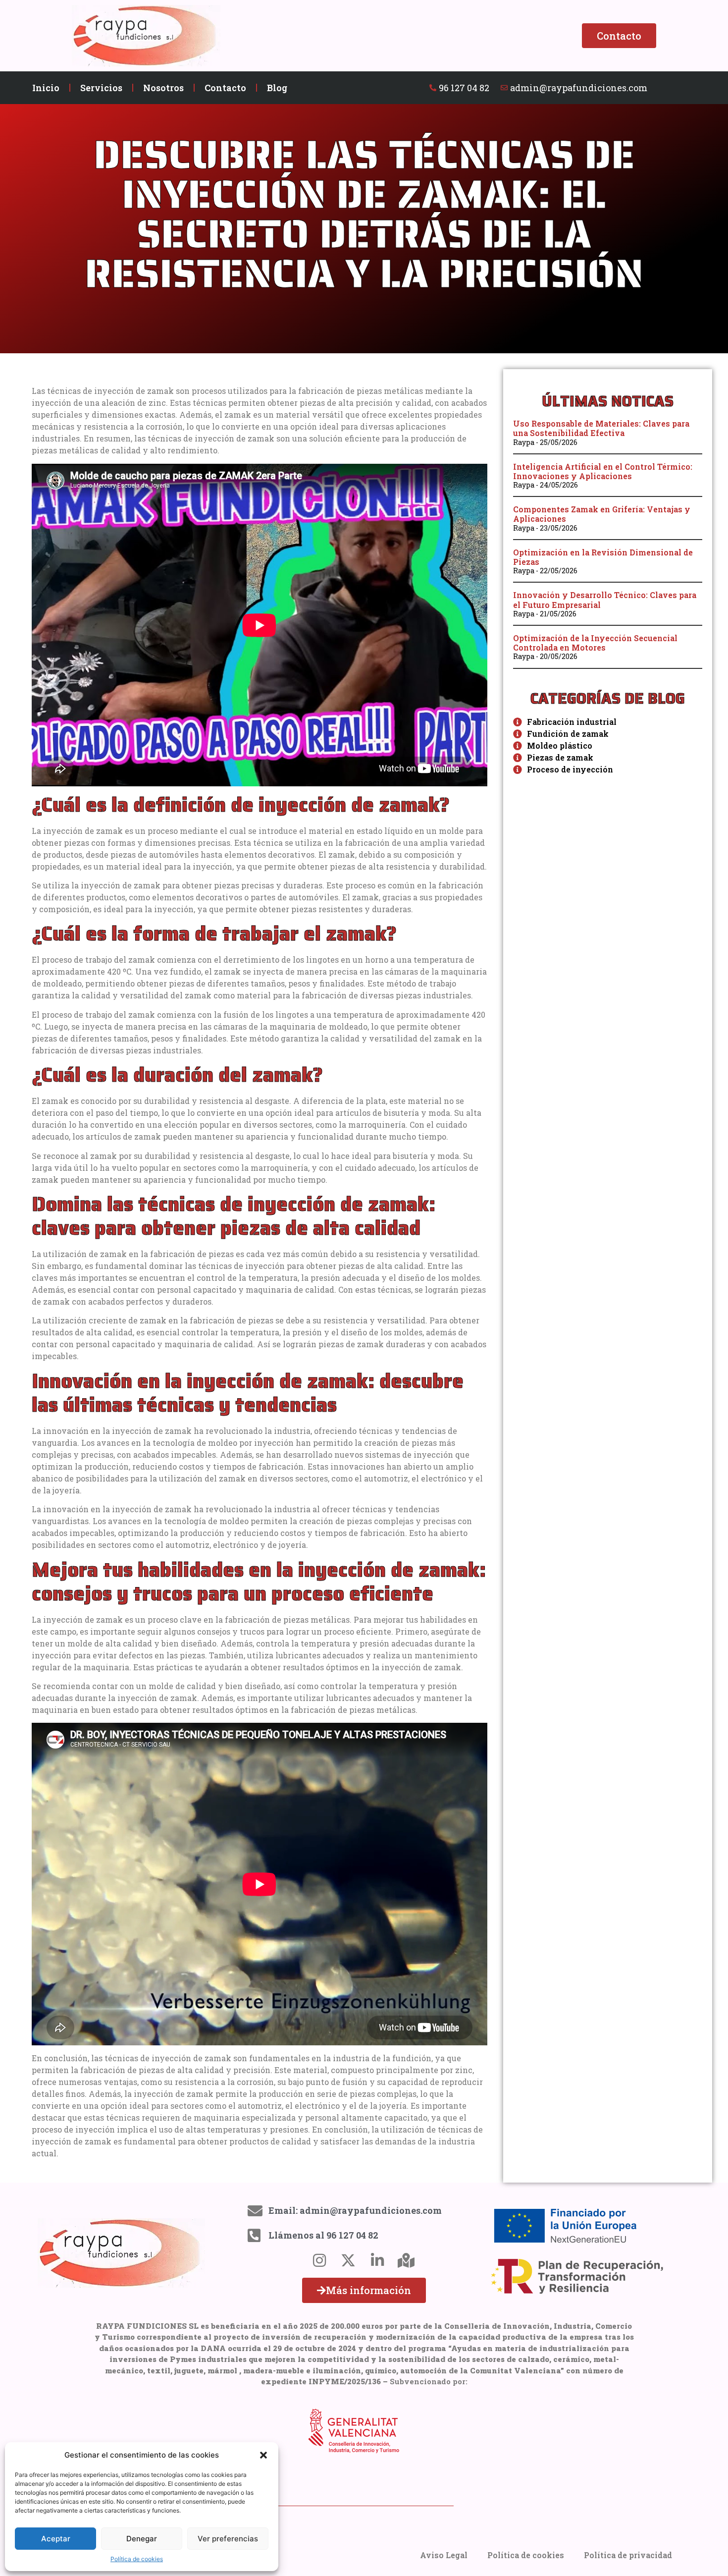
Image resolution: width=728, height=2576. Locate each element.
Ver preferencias (228, 2539)
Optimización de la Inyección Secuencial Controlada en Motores (595, 643)
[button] (263, 2455)
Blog (277, 88)
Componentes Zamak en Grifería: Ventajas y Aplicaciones (602, 514)
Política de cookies (137, 2559)
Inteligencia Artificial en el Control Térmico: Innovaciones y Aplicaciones (603, 471)
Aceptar (56, 2539)
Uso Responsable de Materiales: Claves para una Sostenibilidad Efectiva (601, 428)
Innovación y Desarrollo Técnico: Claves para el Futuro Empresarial (605, 600)
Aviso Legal (444, 2555)
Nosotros (163, 88)
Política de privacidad (628, 2555)
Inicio (46, 88)
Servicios (101, 88)
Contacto (225, 88)
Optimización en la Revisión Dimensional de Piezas (603, 557)
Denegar (142, 2539)
